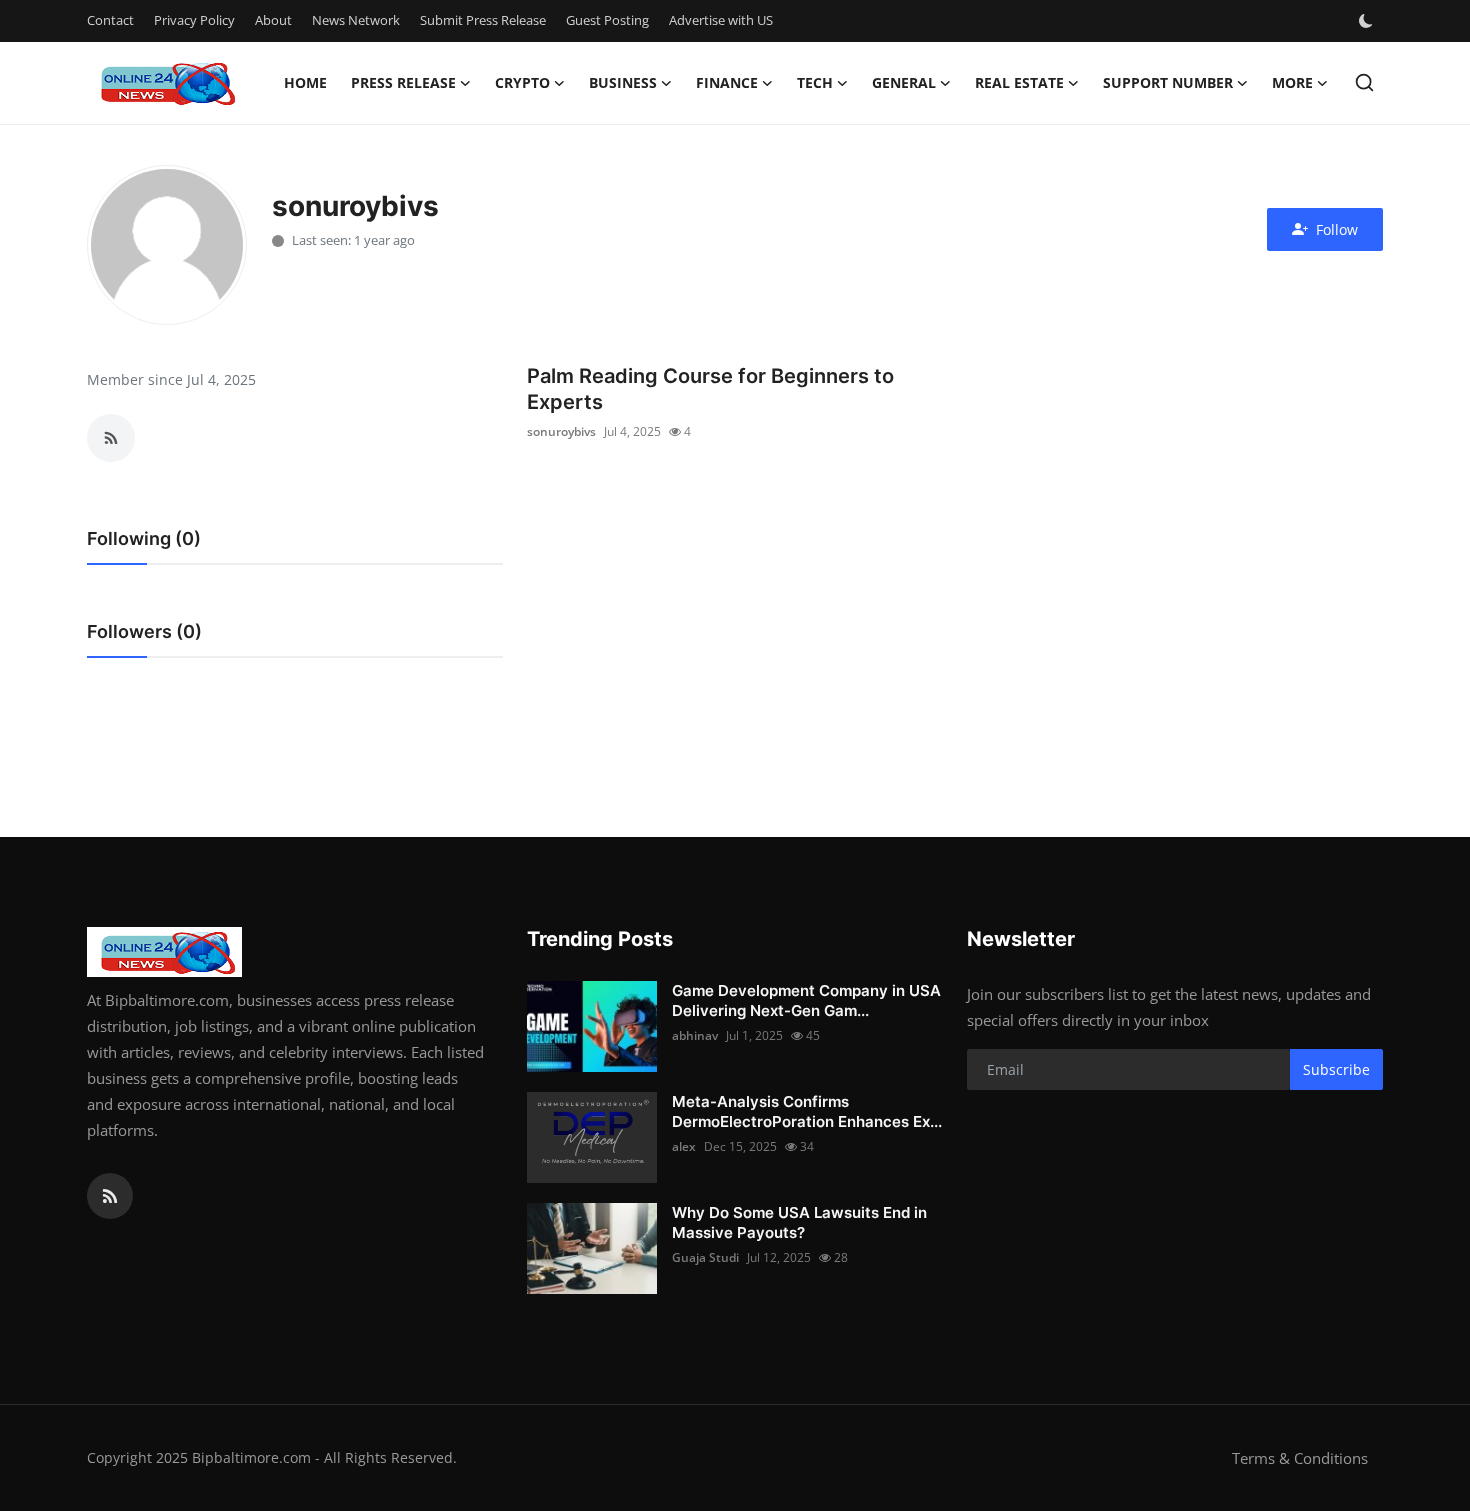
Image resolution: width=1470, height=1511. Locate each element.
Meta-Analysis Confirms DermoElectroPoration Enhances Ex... (807, 1111)
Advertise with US (721, 20)
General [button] (904, 82)
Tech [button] (815, 82)
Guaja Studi (705, 1257)
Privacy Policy (194, 20)
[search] (1364, 82)
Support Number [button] (1168, 82)
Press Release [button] (403, 82)
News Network (356, 20)
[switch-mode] (1368, 21)
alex (684, 1146)
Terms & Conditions (1300, 1458)
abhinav (695, 1035)
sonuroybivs (561, 431)
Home (305, 82)
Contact (110, 20)
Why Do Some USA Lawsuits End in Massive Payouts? (799, 1222)
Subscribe (1336, 1069)
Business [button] (623, 82)
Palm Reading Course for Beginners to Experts (710, 389)
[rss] (110, 1196)
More (1292, 82)
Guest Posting (607, 20)
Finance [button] (727, 82)
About (273, 20)
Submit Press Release (483, 20)
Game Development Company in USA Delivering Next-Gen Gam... (806, 1000)
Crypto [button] (522, 82)
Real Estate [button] (1019, 82)
